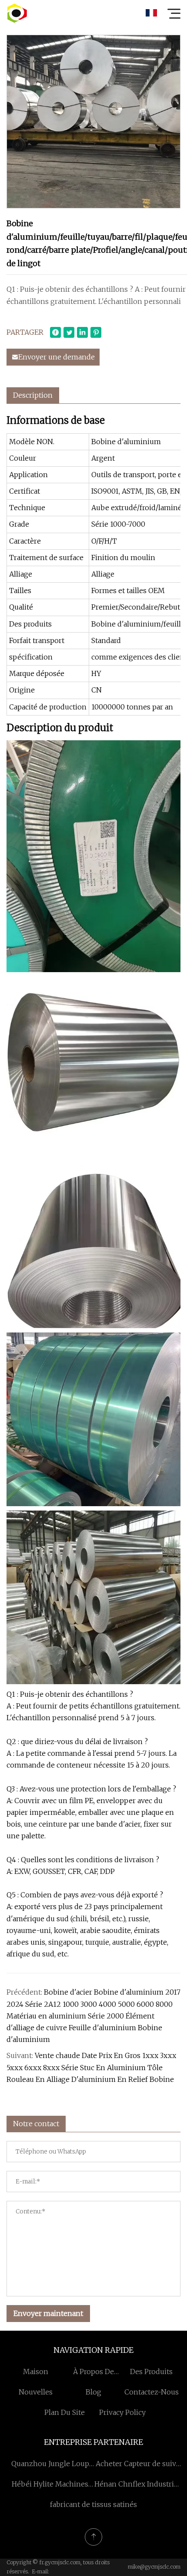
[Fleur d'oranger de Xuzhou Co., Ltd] (17, 13)
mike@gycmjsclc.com (154, 2567)
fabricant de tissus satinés (93, 2504)
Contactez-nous (152, 2392)
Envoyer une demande (57, 357)
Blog (93, 2392)
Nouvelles (36, 2392)
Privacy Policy (122, 2412)
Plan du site (65, 2412)
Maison (36, 2372)
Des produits (151, 2372)
